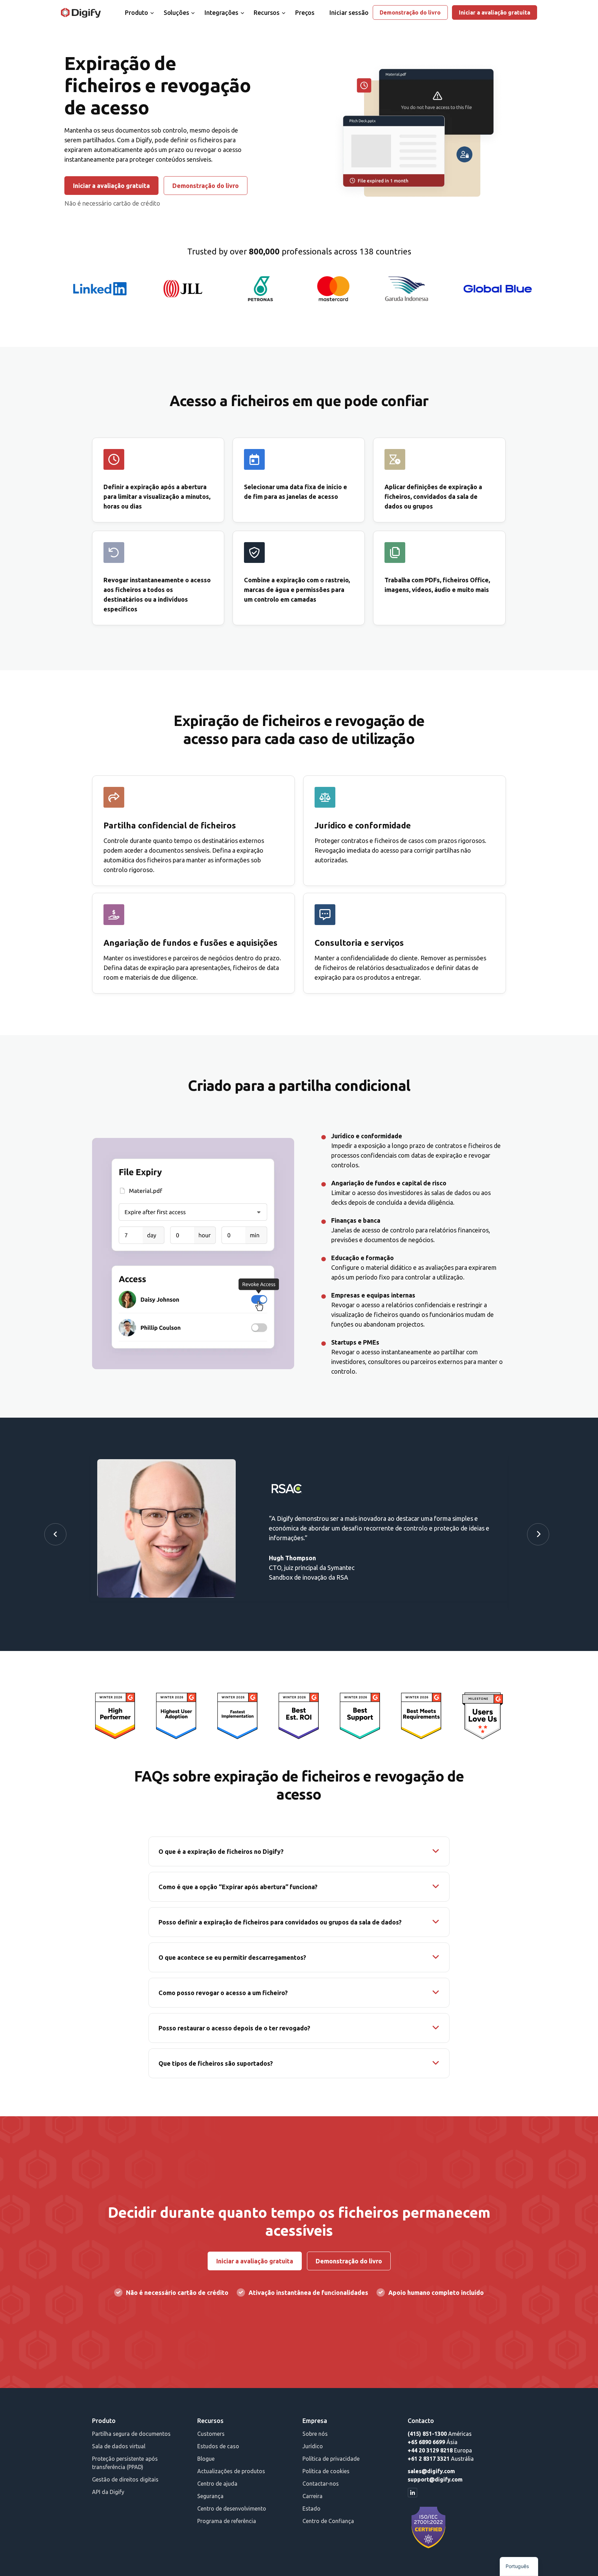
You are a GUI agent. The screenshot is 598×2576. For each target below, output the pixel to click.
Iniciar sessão (349, 12)
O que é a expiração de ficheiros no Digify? (221, 1851)
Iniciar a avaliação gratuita (495, 12)
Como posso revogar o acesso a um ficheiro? (223, 1993)
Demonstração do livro (410, 12)
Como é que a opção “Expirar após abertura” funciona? (238, 1887)
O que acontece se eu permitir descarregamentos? (232, 1957)
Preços (305, 12)
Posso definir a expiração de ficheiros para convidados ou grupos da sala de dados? (280, 1922)
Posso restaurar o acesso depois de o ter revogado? (234, 2028)
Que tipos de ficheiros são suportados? (216, 2063)
